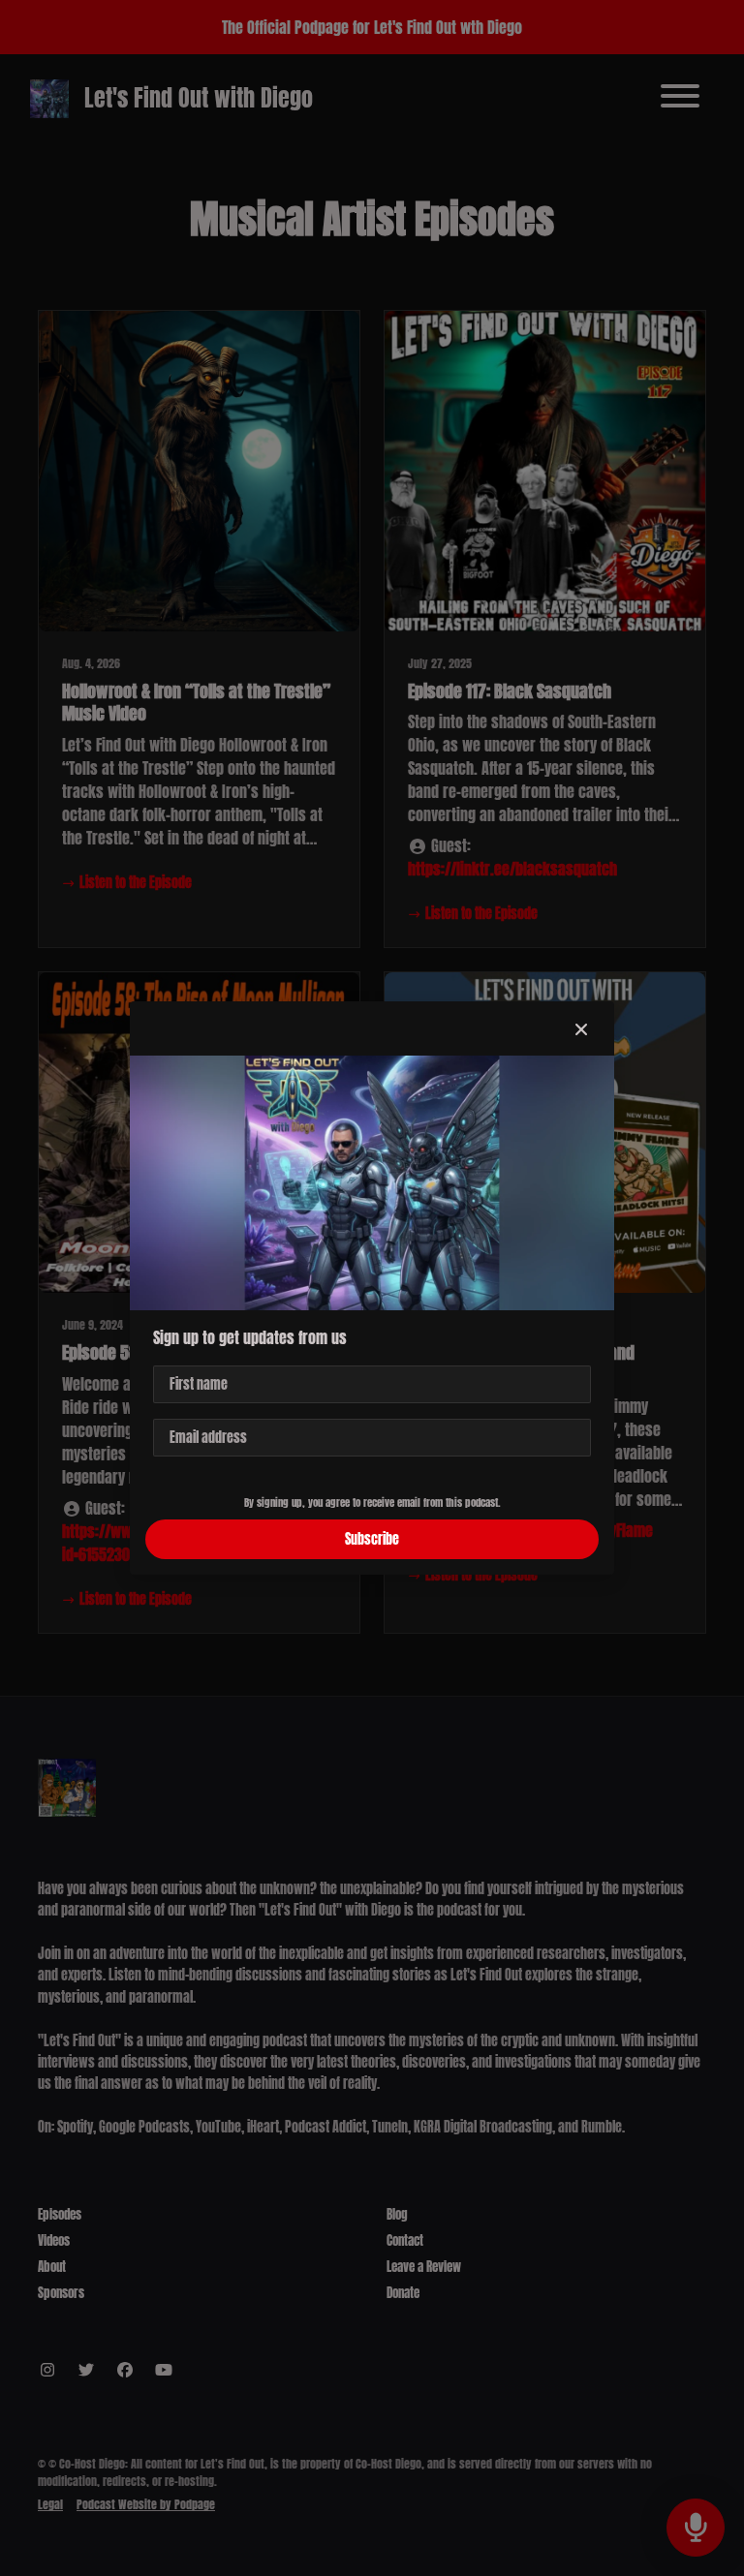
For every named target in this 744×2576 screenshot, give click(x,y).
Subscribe (372, 1539)
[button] (581, 1028)
